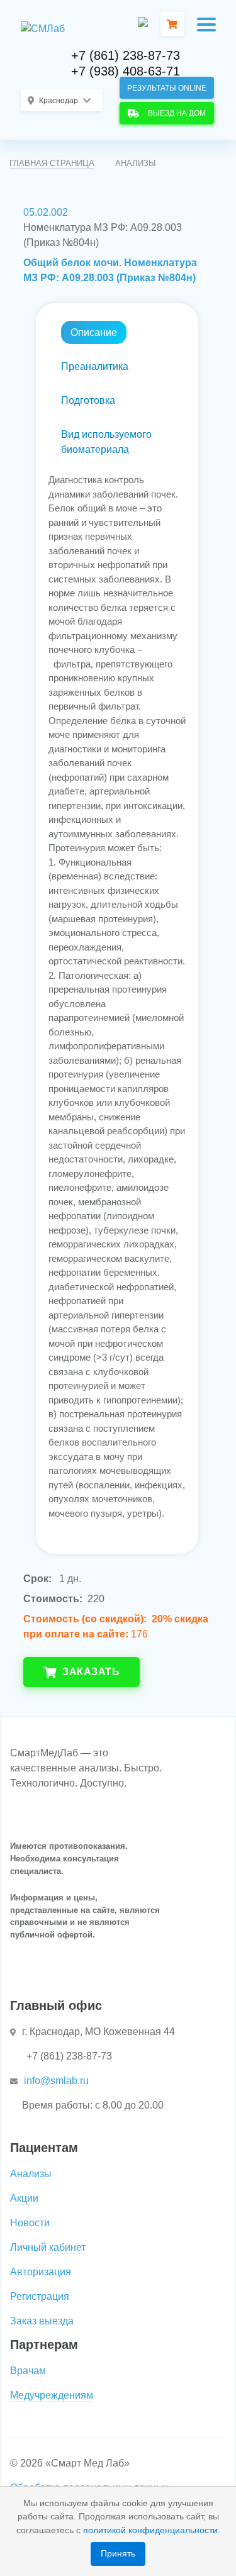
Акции (24, 2198)
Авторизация (41, 2272)
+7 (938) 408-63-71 (126, 71)
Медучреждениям (52, 2395)
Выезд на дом (175, 113)
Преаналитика (95, 366)
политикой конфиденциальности (150, 2530)
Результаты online (167, 88)
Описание (94, 332)
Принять (118, 2553)
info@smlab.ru (56, 2081)
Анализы (31, 2174)
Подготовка (88, 400)
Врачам (28, 2371)
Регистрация (40, 2296)
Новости (30, 2223)
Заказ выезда (42, 2321)
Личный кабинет (48, 2247)
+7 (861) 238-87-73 (126, 55)
